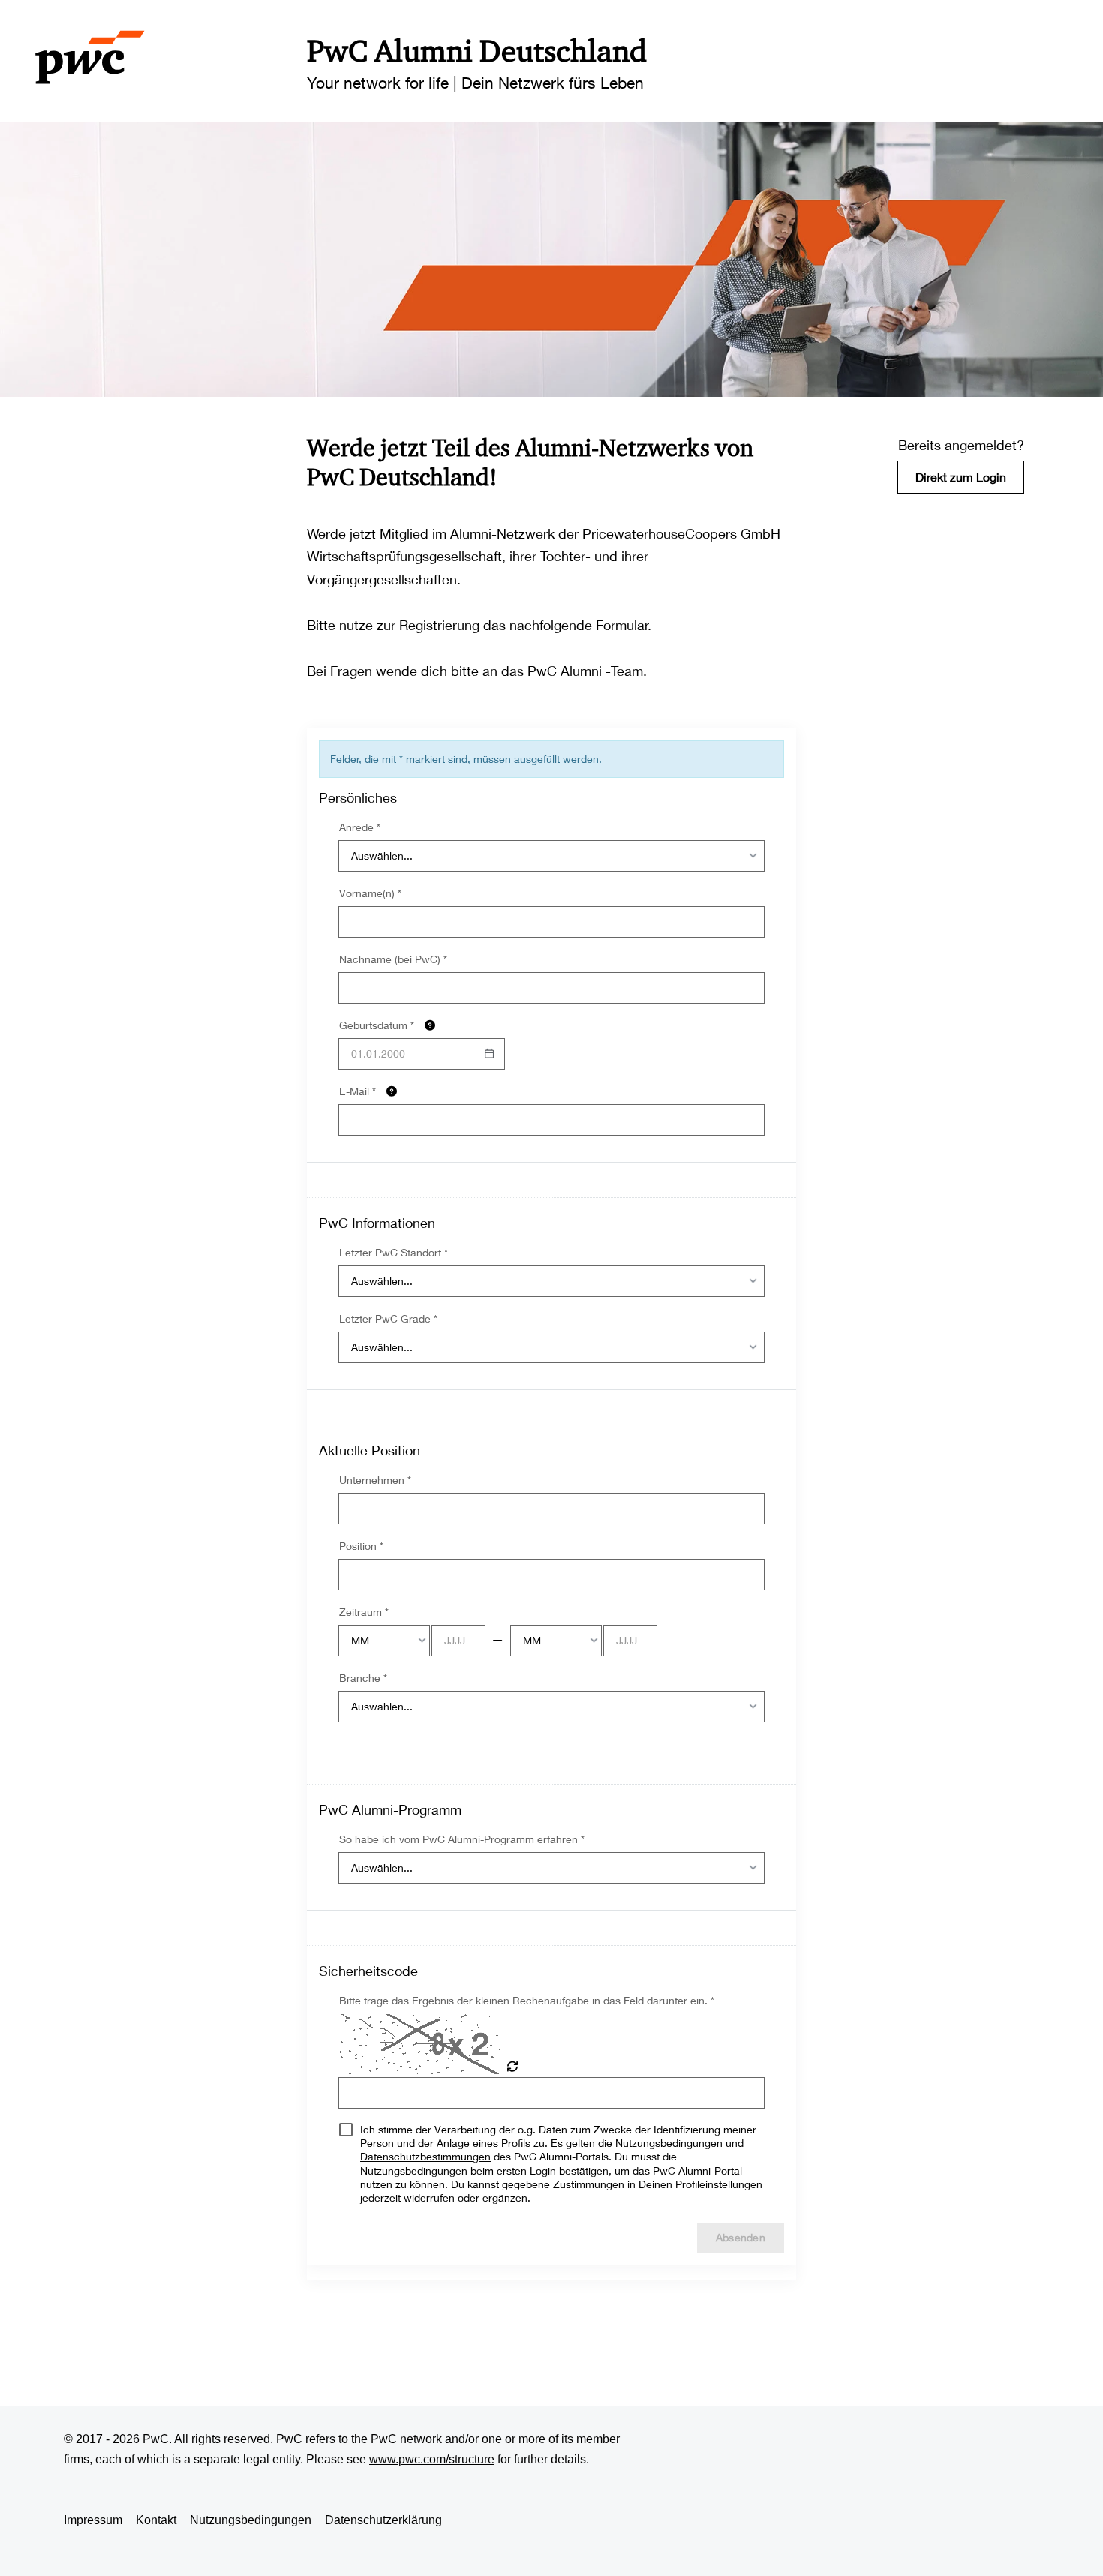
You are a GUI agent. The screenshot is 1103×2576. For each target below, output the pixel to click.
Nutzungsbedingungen (251, 2520)
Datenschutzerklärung (383, 2520)
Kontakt (156, 2520)
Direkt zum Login (961, 477)
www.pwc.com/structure (432, 2459)
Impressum (93, 2520)
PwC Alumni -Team (585, 671)
